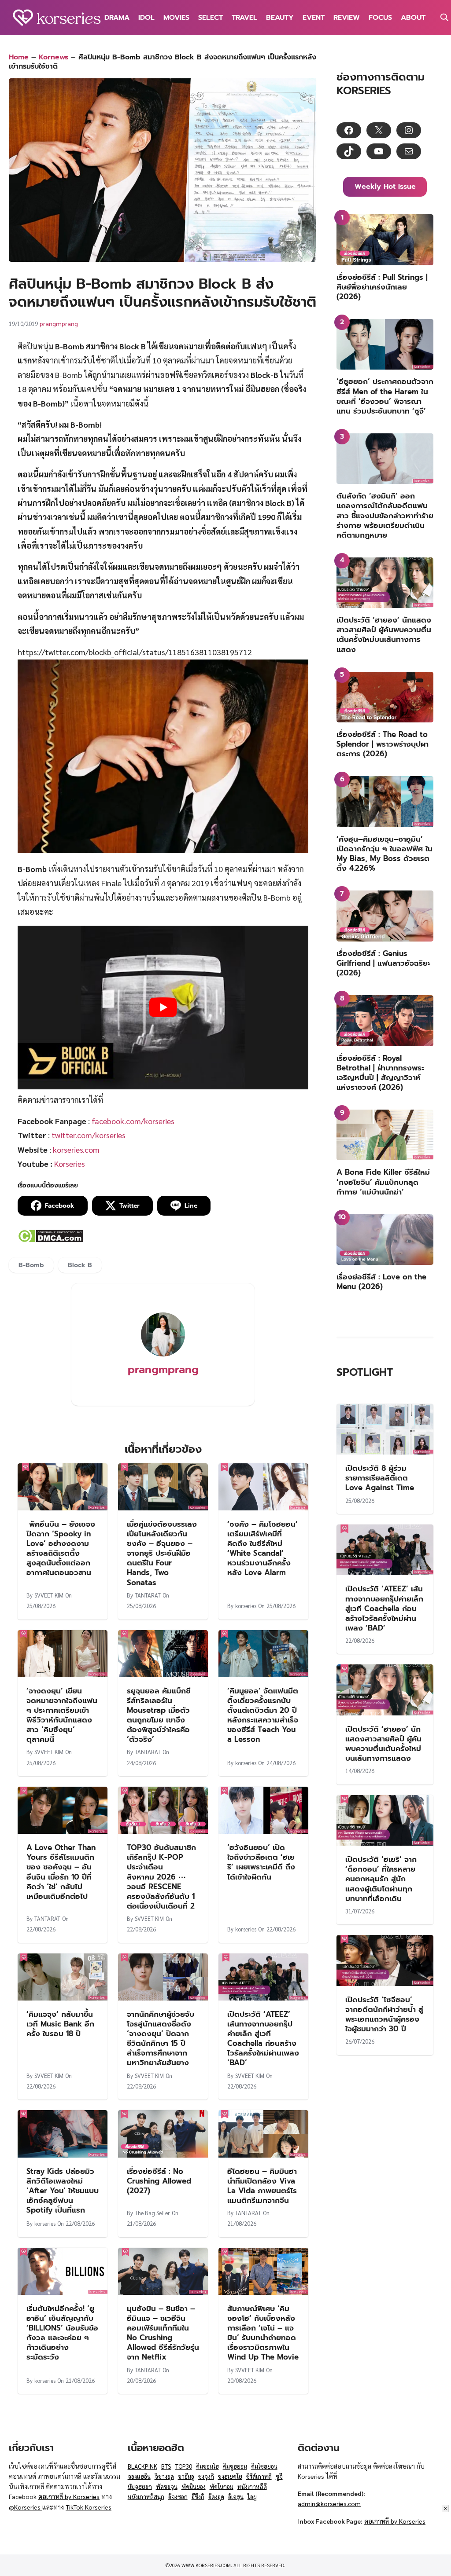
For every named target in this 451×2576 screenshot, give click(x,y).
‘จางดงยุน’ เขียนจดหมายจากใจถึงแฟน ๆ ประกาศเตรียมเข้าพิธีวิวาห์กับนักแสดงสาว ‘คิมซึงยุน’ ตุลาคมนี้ (62, 1715)
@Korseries (26, 2507)
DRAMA (117, 18)
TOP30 (184, 2466)
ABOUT (413, 18)
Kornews (54, 57)
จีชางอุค (164, 2476)
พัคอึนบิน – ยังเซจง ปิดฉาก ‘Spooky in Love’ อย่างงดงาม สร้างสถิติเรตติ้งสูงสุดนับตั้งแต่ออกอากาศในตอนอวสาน (61, 1548)
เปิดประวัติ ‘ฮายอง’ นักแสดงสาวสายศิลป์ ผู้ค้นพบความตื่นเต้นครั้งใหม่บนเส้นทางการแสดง (384, 634)
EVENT (314, 18)
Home (19, 57)
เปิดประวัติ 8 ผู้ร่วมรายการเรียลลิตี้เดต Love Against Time (380, 1478)
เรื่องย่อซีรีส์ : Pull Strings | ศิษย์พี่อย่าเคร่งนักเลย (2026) (382, 287)
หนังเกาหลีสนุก (146, 2497)
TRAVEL (244, 18)
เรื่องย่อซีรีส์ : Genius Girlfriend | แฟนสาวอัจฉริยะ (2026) (383, 963)
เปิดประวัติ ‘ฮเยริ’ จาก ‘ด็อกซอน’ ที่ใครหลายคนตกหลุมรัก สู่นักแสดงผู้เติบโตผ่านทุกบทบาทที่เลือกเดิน (381, 1879)
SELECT (211, 18)
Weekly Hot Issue (385, 187)
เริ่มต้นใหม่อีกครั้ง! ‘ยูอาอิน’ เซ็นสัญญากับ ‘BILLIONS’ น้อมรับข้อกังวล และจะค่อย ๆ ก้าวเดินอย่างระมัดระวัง (62, 2333)
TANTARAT (148, 1595)
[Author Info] (163, 1354)
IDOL (146, 18)
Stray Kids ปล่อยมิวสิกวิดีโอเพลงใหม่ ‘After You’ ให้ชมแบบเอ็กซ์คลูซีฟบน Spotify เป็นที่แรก (63, 2191)
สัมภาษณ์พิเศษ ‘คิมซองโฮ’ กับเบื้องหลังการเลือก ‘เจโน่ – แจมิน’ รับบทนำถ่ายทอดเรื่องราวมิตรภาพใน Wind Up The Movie (263, 2333)
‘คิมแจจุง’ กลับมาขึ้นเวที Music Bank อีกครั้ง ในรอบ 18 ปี (60, 2024)
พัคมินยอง (194, 2486)
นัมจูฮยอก (140, 2486)
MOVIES (176, 18)
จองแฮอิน (139, 2476)
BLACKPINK (142, 2466)
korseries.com (76, 1149)
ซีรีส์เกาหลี (259, 2476)
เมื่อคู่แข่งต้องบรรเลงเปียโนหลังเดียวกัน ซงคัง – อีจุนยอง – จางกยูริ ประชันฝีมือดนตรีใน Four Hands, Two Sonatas (162, 1553)
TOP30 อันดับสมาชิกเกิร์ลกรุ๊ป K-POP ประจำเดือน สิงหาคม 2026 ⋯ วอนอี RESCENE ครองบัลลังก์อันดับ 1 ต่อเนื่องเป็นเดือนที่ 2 (161, 1877)
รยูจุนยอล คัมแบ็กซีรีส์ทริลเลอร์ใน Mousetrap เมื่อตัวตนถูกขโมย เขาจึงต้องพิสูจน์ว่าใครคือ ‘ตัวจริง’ (159, 1715)
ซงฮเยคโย (230, 2476)
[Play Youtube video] (163, 1007)
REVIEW (347, 18)
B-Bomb (31, 1265)
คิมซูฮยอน (235, 2466)
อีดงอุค (216, 2497)
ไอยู (252, 2497)
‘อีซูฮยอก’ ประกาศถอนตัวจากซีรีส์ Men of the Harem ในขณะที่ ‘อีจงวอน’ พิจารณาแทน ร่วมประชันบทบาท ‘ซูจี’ (385, 396)
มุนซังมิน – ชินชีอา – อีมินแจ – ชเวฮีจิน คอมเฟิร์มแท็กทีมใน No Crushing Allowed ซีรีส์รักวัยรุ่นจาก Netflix (163, 2333)
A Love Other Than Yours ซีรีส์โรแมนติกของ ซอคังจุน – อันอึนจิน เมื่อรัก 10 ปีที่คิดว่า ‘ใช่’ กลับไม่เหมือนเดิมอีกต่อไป (61, 1872)
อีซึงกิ (198, 2497)
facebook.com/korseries (133, 1121)
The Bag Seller (152, 2213)
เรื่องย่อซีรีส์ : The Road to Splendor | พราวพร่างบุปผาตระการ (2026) (383, 744)
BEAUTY (280, 18)
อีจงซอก (178, 2497)
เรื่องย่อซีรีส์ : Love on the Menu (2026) (381, 1282)
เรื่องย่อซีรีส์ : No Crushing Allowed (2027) (159, 2181)
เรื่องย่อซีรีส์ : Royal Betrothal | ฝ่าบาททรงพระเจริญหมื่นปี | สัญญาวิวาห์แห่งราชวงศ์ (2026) (380, 1073)
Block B (80, 1265)
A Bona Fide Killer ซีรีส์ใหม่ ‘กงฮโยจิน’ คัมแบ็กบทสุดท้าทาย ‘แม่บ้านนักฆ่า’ (383, 1182)
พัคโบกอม (222, 2486)
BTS (166, 2466)
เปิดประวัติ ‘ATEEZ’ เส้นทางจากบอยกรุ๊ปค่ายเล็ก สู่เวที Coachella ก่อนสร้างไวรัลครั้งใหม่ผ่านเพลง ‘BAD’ (263, 2038)
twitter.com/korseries (89, 1135)
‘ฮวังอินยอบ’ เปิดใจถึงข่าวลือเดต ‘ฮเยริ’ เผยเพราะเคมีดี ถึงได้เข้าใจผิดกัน (261, 1862)
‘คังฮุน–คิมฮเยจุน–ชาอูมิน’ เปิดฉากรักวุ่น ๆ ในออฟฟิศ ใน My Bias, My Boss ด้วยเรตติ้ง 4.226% (384, 854)
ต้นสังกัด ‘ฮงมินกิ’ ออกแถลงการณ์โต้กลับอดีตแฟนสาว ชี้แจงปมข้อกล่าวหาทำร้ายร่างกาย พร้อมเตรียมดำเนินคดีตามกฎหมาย (385, 515)
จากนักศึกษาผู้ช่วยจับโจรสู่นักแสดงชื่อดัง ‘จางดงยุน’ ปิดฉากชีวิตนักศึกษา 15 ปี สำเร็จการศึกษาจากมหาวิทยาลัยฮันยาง (161, 2038)
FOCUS (380, 18)
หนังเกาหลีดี (252, 2486)
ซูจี (279, 2476)
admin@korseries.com (329, 2503)
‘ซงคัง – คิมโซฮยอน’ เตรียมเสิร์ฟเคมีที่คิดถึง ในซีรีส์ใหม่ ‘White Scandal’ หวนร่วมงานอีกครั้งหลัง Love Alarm (262, 1548)
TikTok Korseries (89, 2507)
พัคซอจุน (167, 2486)
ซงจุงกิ (206, 2476)
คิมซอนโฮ (207, 2466)
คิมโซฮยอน (264, 2466)
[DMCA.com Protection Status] (50, 1240)
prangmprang (59, 323)
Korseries (70, 1163)
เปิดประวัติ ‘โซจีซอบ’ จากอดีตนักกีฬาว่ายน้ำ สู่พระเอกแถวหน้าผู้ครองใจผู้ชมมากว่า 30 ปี (384, 2014)
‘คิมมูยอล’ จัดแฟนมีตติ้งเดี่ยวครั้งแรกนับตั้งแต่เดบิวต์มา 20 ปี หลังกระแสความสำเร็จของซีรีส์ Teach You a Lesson (263, 1715)
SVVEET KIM (49, 1595)
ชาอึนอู (186, 2476)
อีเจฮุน (236, 2497)
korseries (246, 1606)
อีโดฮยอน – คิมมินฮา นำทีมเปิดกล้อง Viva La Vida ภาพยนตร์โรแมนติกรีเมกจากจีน (262, 2186)
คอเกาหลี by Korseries (69, 2496)
